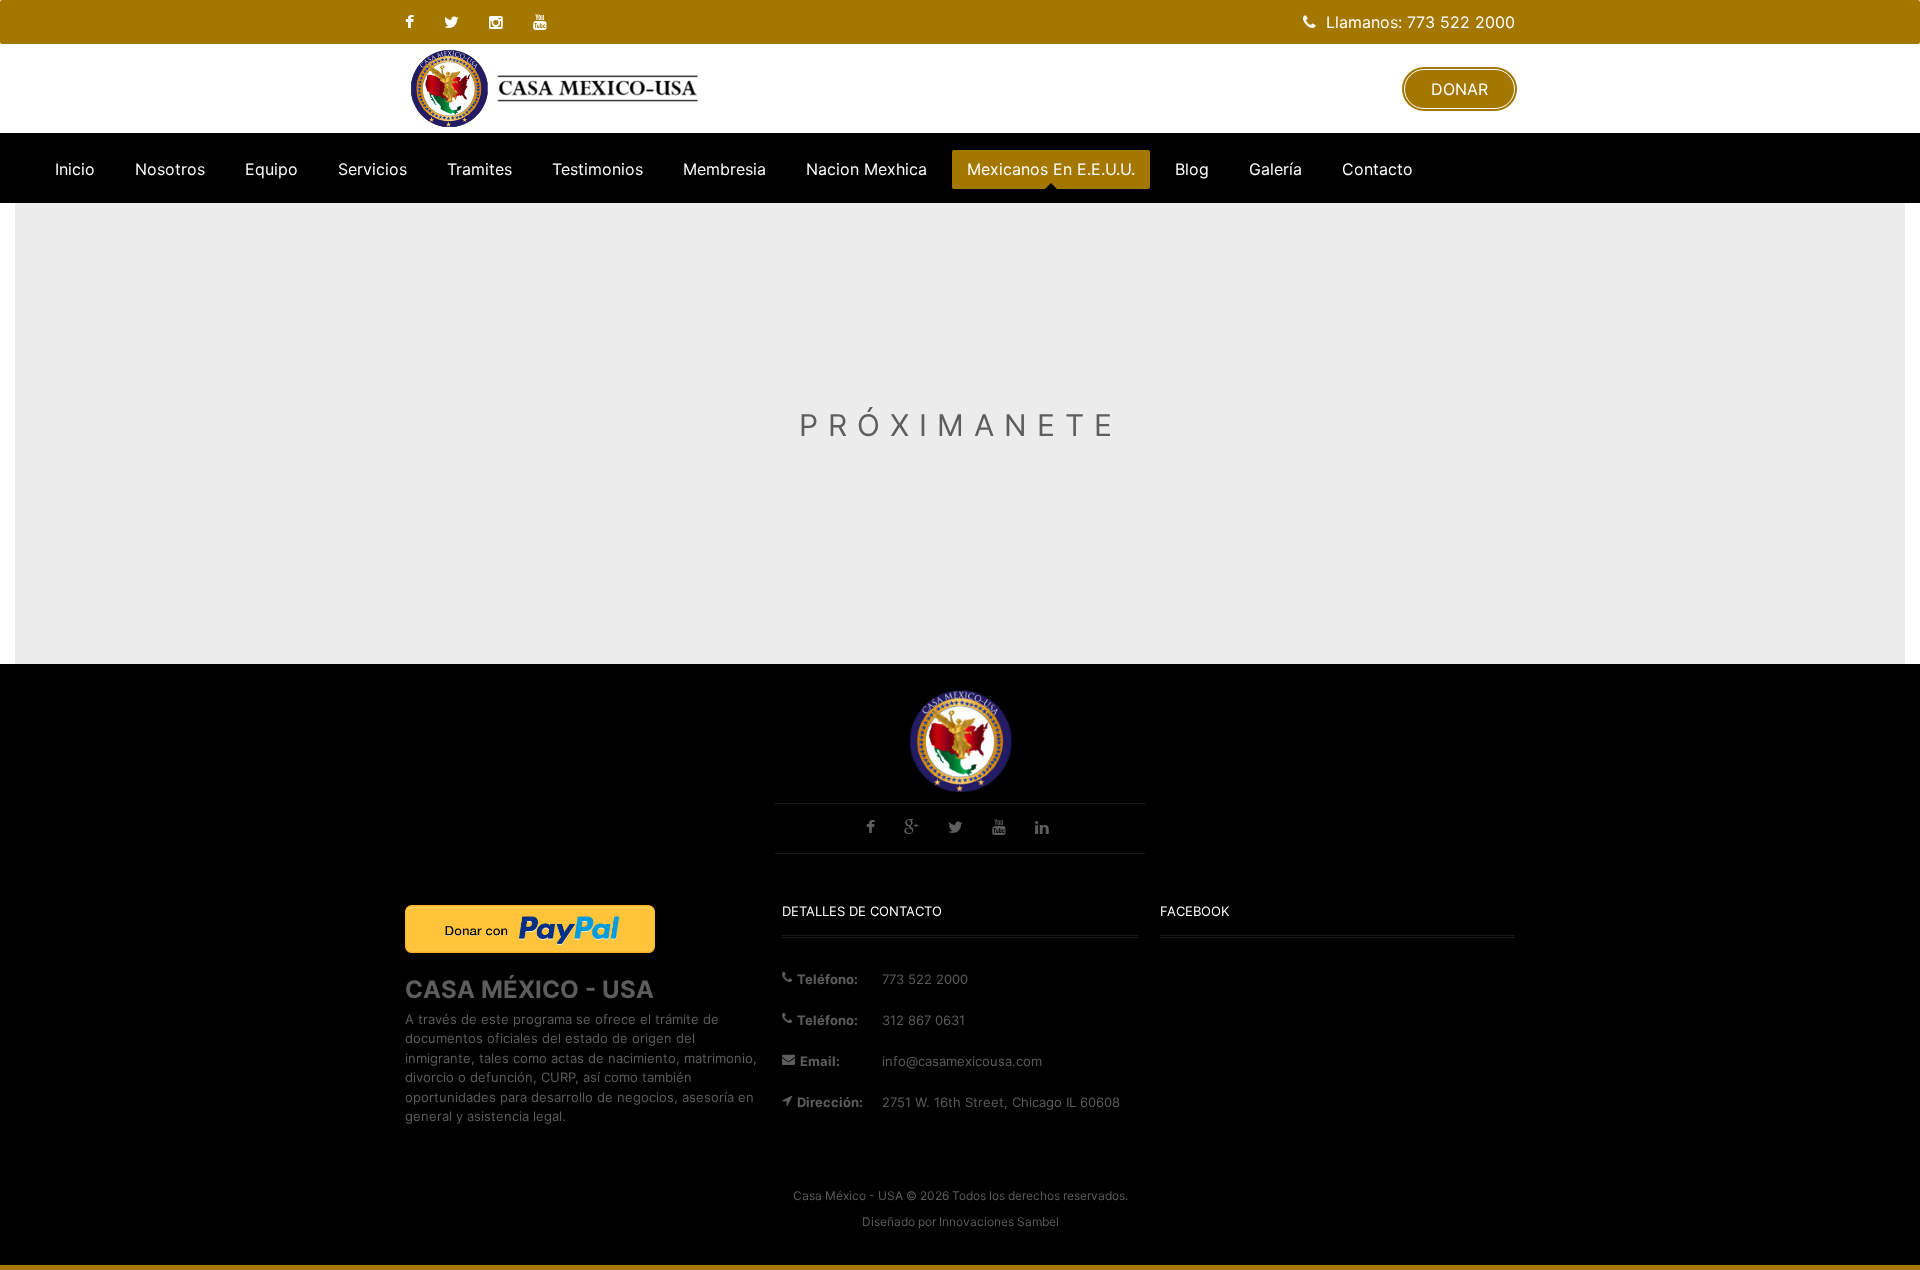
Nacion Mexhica (866, 169)
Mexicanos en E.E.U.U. (1051, 169)
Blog (1192, 169)
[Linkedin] (542, 22)
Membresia (724, 169)
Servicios (372, 169)
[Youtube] (498, 22)
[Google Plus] (914, 829)
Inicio (75, 169)
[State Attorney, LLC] (555, 88)
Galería (1275, 169)
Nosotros (170, 169)
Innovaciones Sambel (999, 1221)
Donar (1459, 89)
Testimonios (597, 169)
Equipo (271, 169)
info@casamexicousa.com (962, 1061)
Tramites (479, 169)
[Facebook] (417, 22)
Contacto (1377, 169)
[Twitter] (454, 22)
